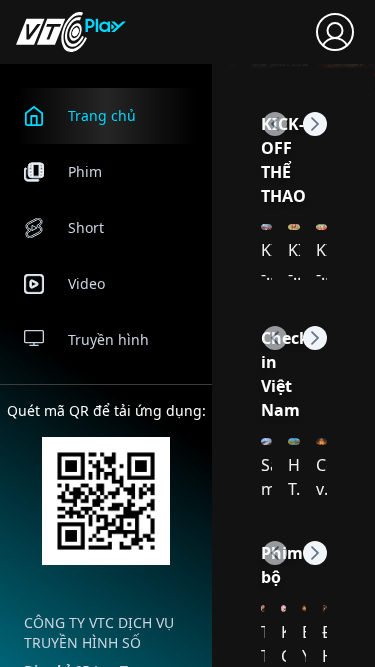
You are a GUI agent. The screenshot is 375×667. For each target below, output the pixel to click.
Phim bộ (282, 565)
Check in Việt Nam (285, 374)
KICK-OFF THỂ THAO (283, 160)
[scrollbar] (210, 287)
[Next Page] (315, 124)
